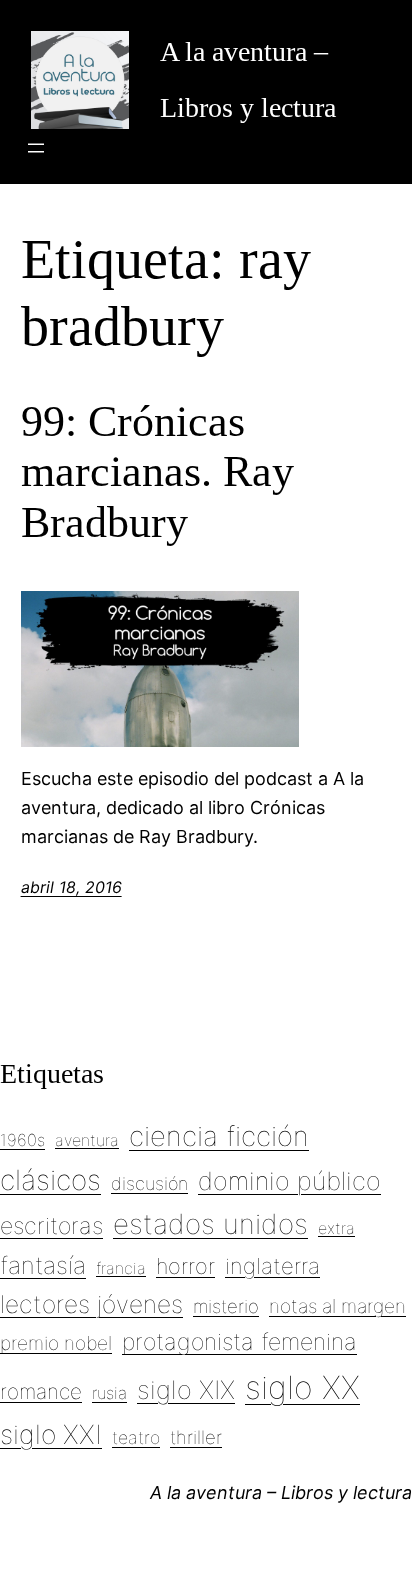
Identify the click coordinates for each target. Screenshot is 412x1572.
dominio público (289, 1181)
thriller (196, 1437)
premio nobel (56, 1343)
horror (185, 1266)
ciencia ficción (219, 1136)
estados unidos (210, 1224)
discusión (149, 1183)
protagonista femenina (239, 1342)
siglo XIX (186, 1389)
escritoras (51, 1226)
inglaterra (272, 1266)
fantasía (43, 1265)
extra (336, 1228)
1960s (22, 1140)
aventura (87, 1140)
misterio (226, 1306)
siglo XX (302, 1387)
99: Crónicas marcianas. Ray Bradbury (157, 472)
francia (121, 1268)
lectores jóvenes (91, 1304)
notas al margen (337, 1306)
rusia (109, 1393)
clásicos (50, 1180)
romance (41, 1391)
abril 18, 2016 (71, 887)
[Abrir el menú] (36, 148)
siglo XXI (51, 1434)
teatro (136, 1437)
